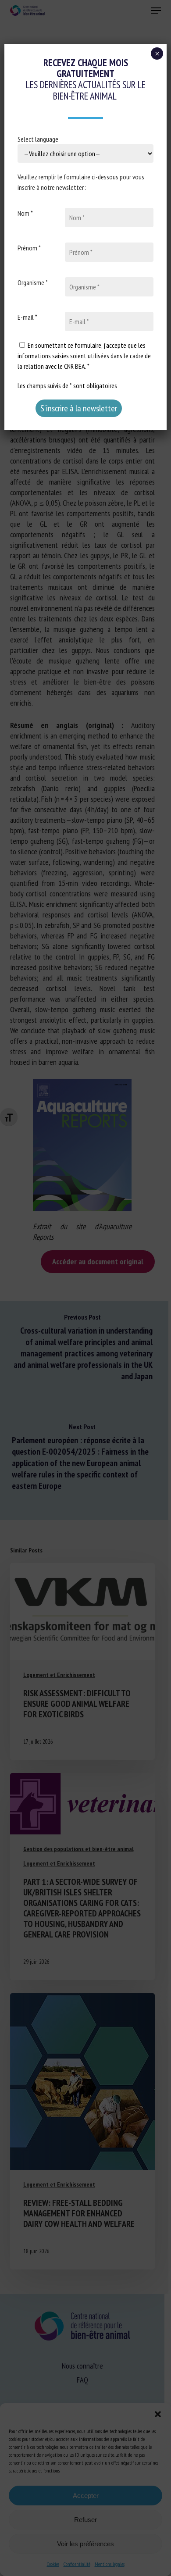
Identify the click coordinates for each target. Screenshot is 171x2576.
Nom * (25, 213)
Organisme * (33, 282)
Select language (38, 139)
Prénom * (29, 248)
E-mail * (27, 317)
